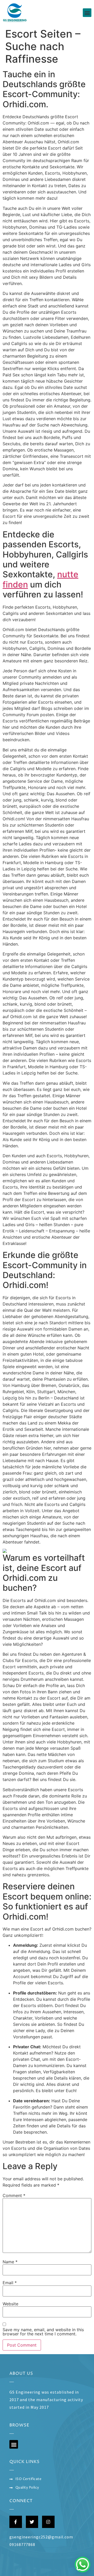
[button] (87, 13)
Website (10, 2304)
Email (10, 2283)
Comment (14, 2195)
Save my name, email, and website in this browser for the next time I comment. (43, 2332)
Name (10, 2262)
